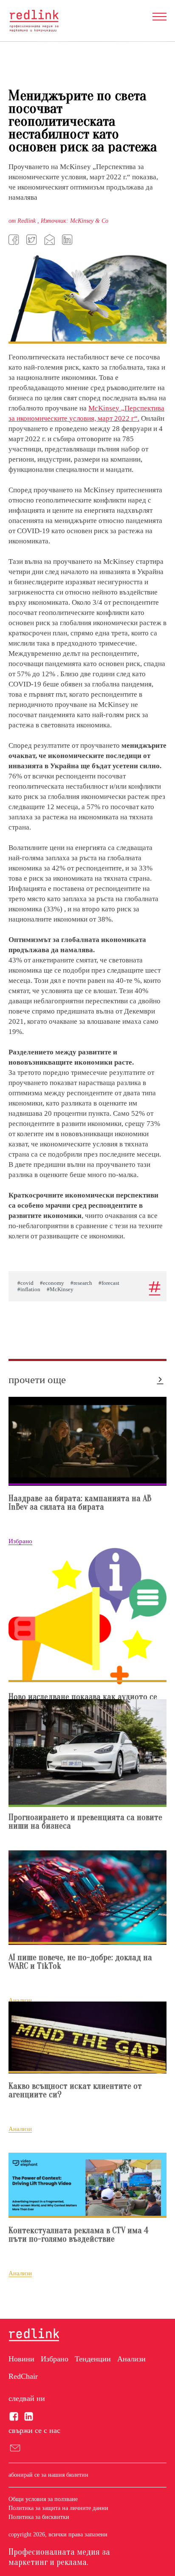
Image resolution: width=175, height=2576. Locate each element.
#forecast (109, 1283)
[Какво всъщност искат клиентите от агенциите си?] (87, 2037)
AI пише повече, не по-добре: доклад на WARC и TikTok (80, 1962)
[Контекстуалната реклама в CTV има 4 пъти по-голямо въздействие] (87, 2185)
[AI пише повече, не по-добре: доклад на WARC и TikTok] (87, 1897)
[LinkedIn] (68, 239)
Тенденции (93, 2359)
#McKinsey (60, 1289)
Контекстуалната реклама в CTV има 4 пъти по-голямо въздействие (79, 2235)
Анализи (131, 2359)
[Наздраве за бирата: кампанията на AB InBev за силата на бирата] (87, 1441)
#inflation (29, 1289)
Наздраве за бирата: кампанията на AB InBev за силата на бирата (80, 1503)
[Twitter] (33, 239)
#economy (52, 1283)
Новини (21, 2359)
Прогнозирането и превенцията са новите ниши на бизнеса (85, 1822)
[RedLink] (34, 21)
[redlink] (34, 2335)
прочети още (37, 1380)
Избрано (55, 2359)
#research (81, 1283)
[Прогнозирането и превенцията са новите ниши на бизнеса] (87, 1752)
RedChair (23, 2376)
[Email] (51, 239)
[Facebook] (15, 239)
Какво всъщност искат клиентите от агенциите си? (75, 2091)
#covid (25, 1283)
